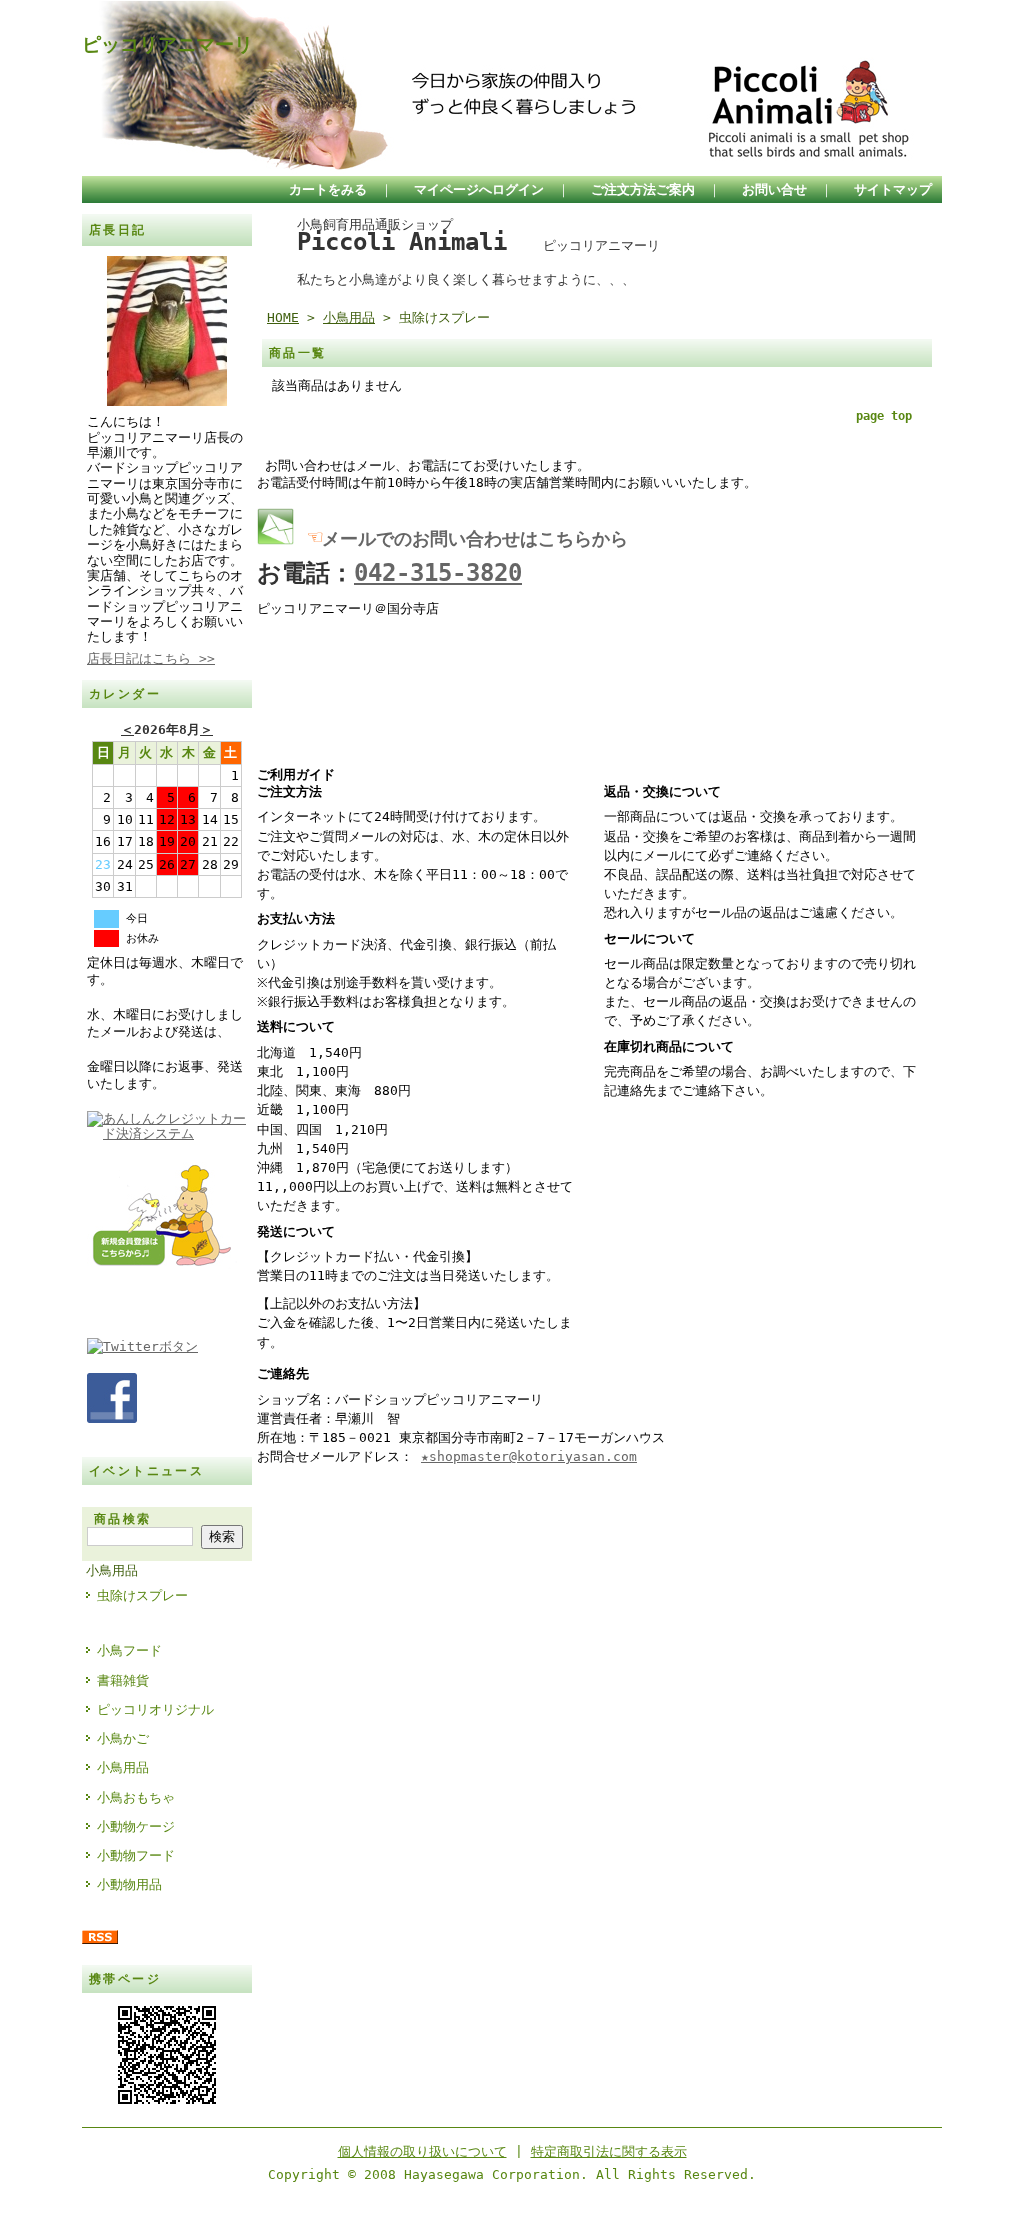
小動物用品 (129, 1884)
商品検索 (123, 1519)
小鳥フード (129, 1650)
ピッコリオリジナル (155, 1709)
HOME (283, 317)
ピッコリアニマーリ (167, 44)
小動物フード (136, 1855)
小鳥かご (123, 1738)
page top (884, 416)
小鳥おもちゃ (136, 1797)
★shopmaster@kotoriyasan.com (529, 1456)
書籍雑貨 (123, 1680)
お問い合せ (774, 189)
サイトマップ (893, 189)
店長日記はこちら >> (151, 658)
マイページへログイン (479, 189)
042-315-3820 (438, 573)
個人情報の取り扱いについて (422, 2151)
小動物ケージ (136, 1826)
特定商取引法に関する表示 (609, 2151)
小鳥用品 (112, 1570)
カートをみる (328, 189)
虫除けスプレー (142, 1595)
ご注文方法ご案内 (643, 189)
